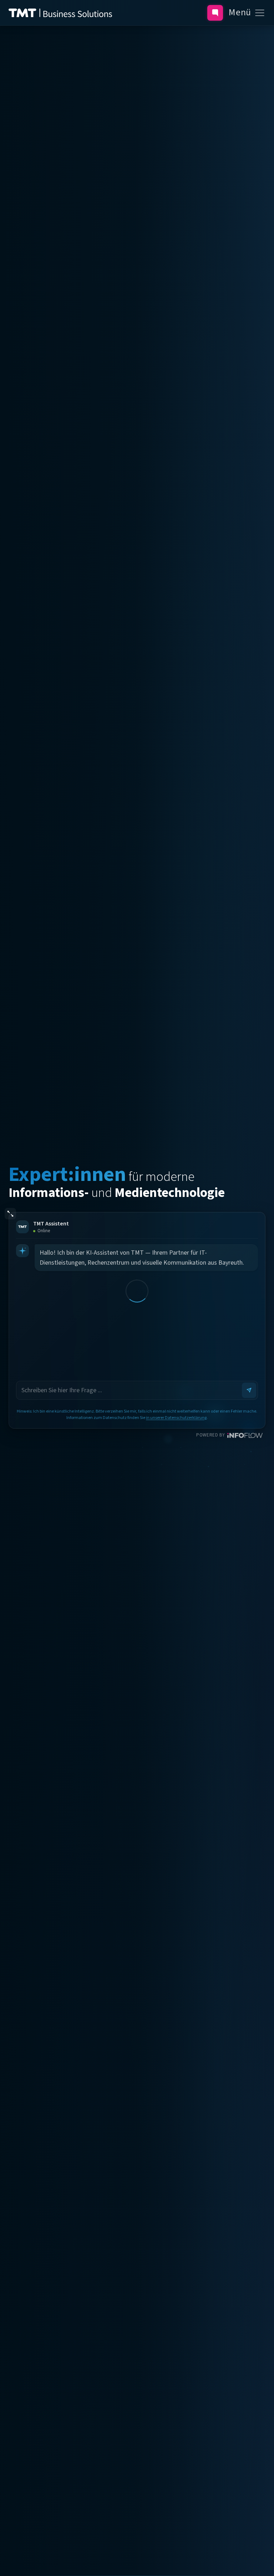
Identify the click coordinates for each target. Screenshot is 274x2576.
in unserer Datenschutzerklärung (176, 1418)
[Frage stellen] (215, 13)
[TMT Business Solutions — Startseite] (60, 13)
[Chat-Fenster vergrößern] (10, 1214)
